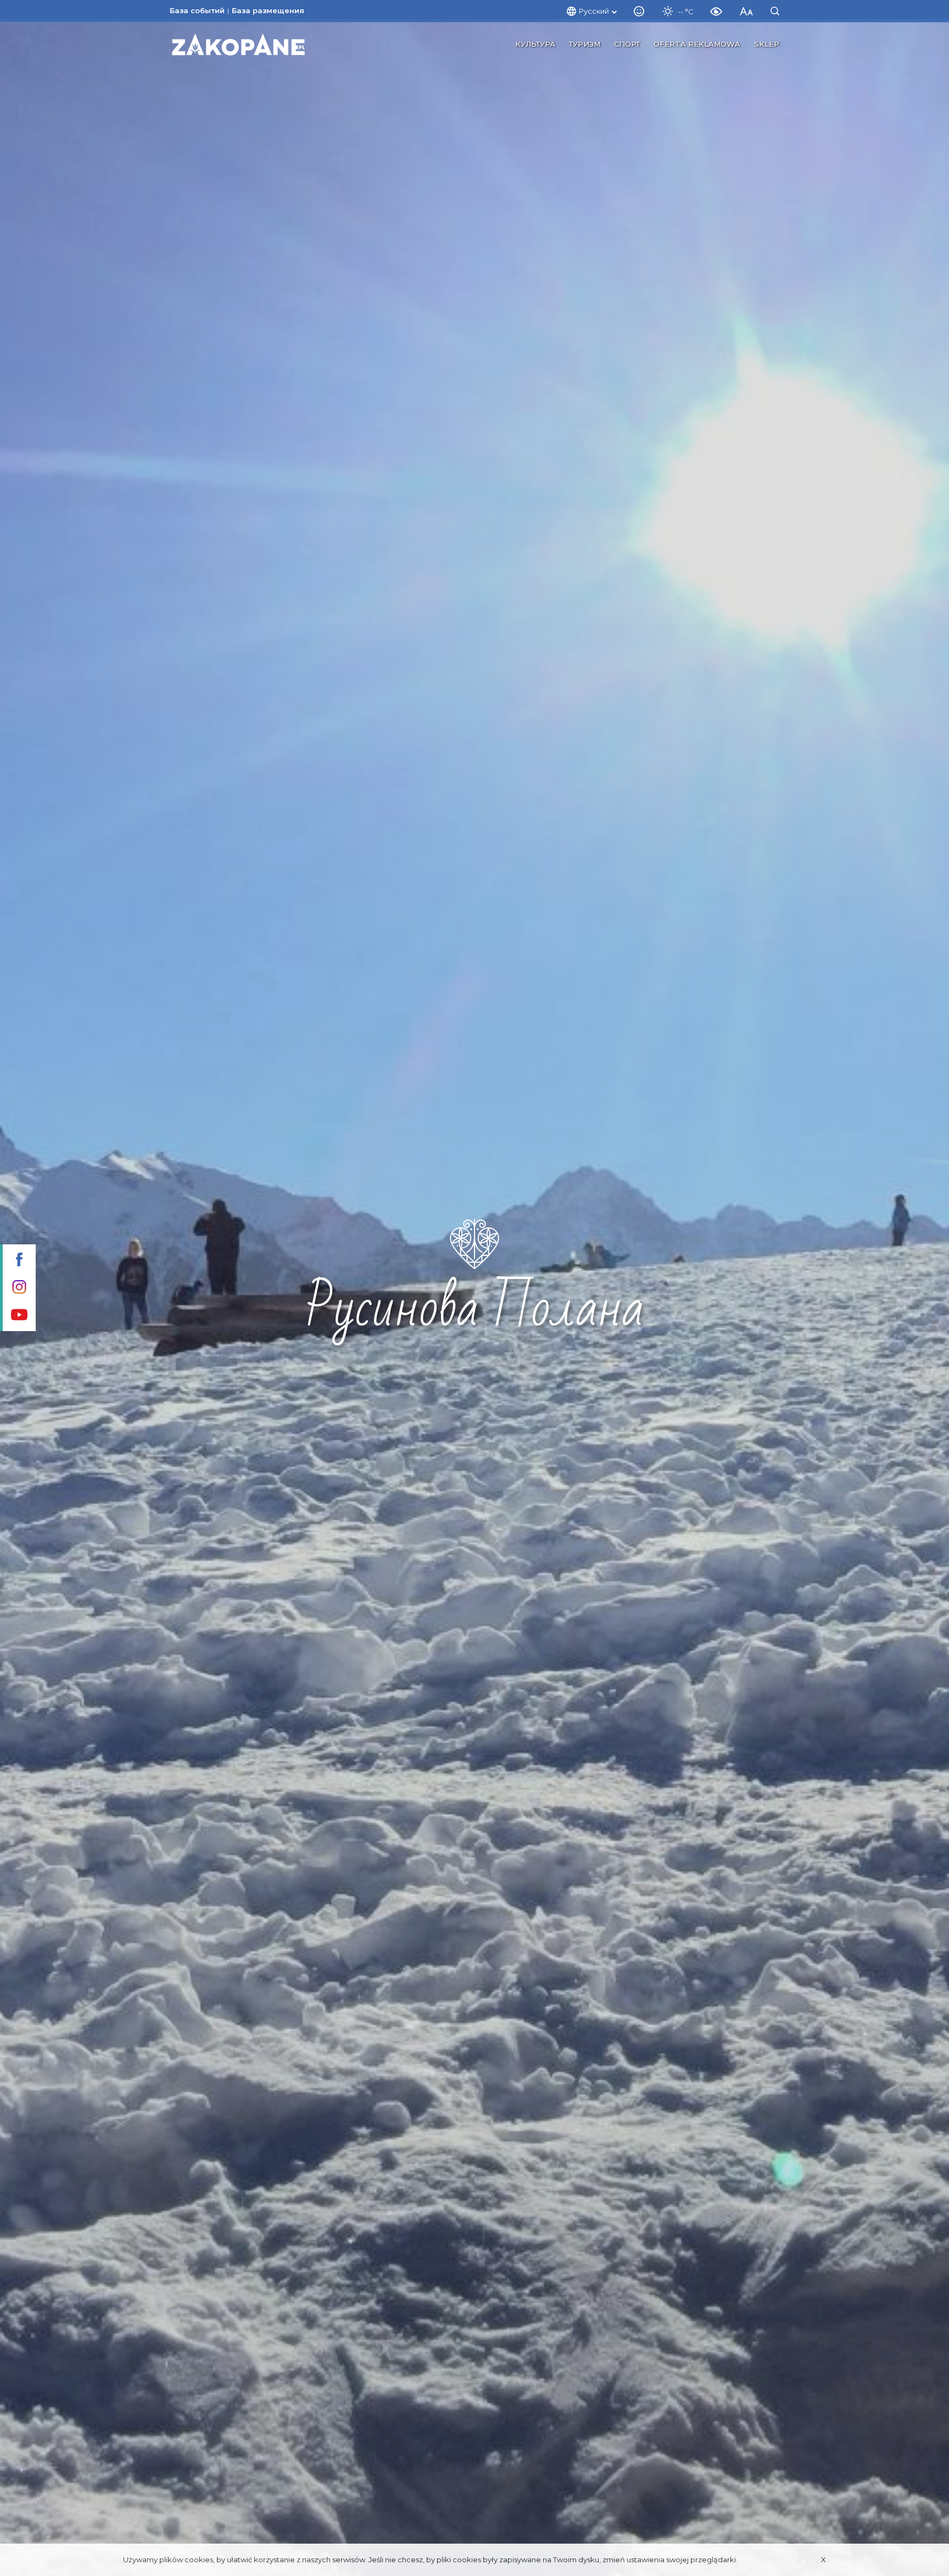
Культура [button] (535, 44)
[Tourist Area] (238, 44)
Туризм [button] (585, 44)
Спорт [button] (627, 44)
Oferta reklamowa (697, 44)
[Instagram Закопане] (18, 1288)
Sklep (767, 44)
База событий (197, 10)
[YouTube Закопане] (18, 1316)
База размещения (268, 10)
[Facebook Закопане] (18, 1261)
